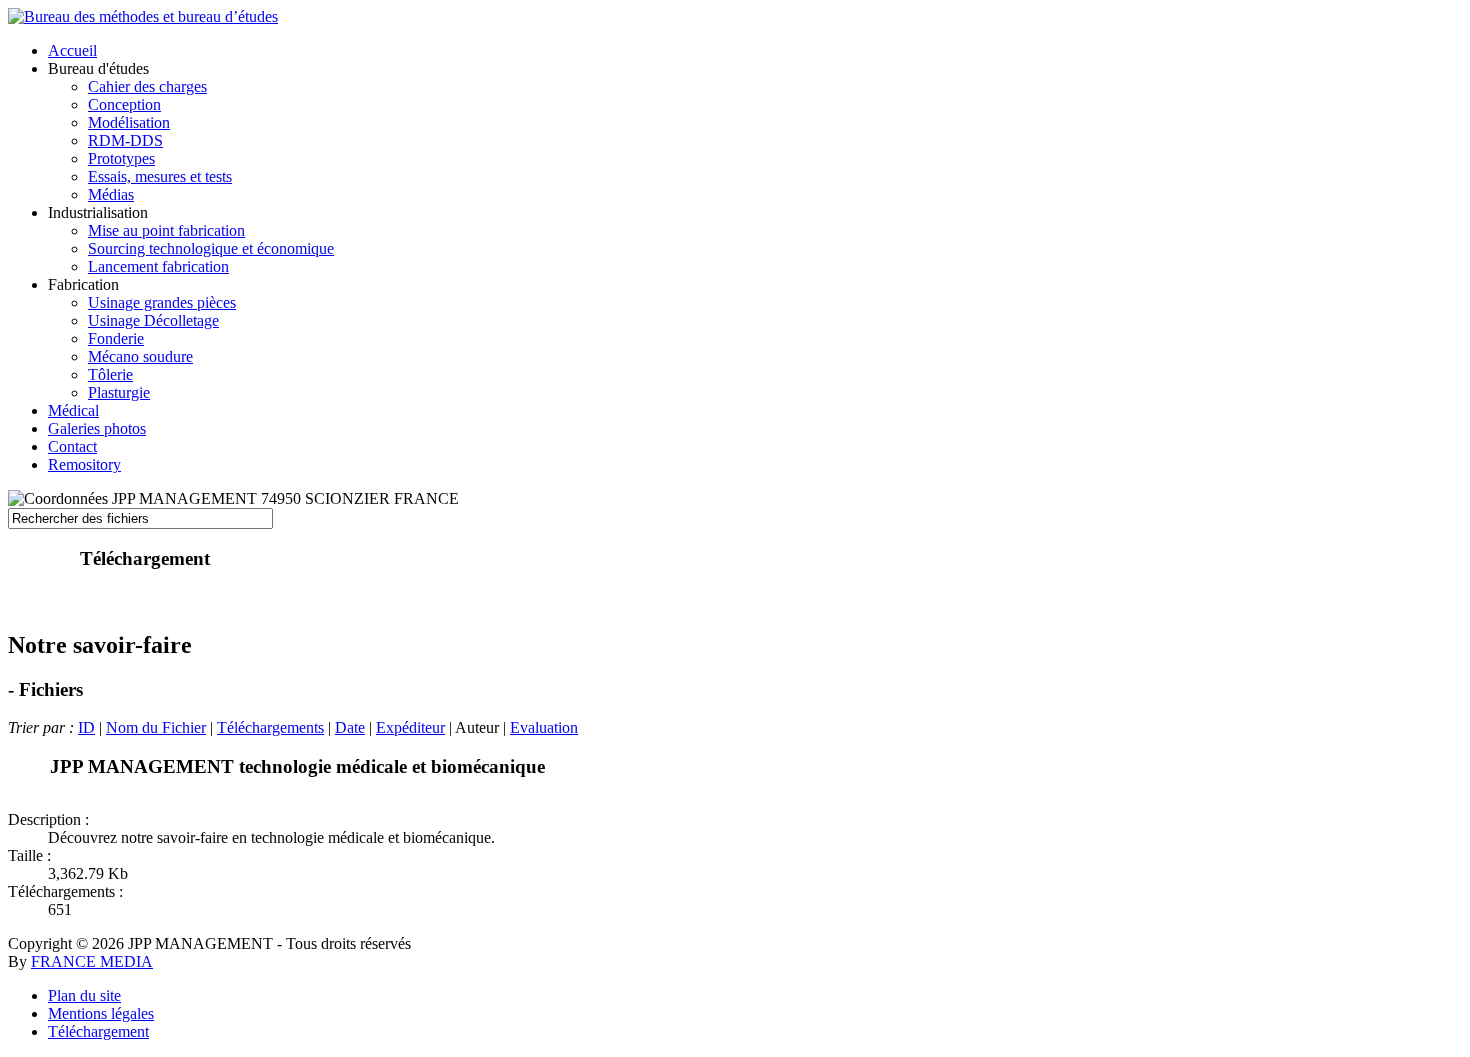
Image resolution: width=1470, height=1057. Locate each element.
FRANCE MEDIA (92, 961)
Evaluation (544, 727)
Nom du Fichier (156, 727)
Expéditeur (410, 727)
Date (350, 727)
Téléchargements (270, 727)
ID (86, 727)
